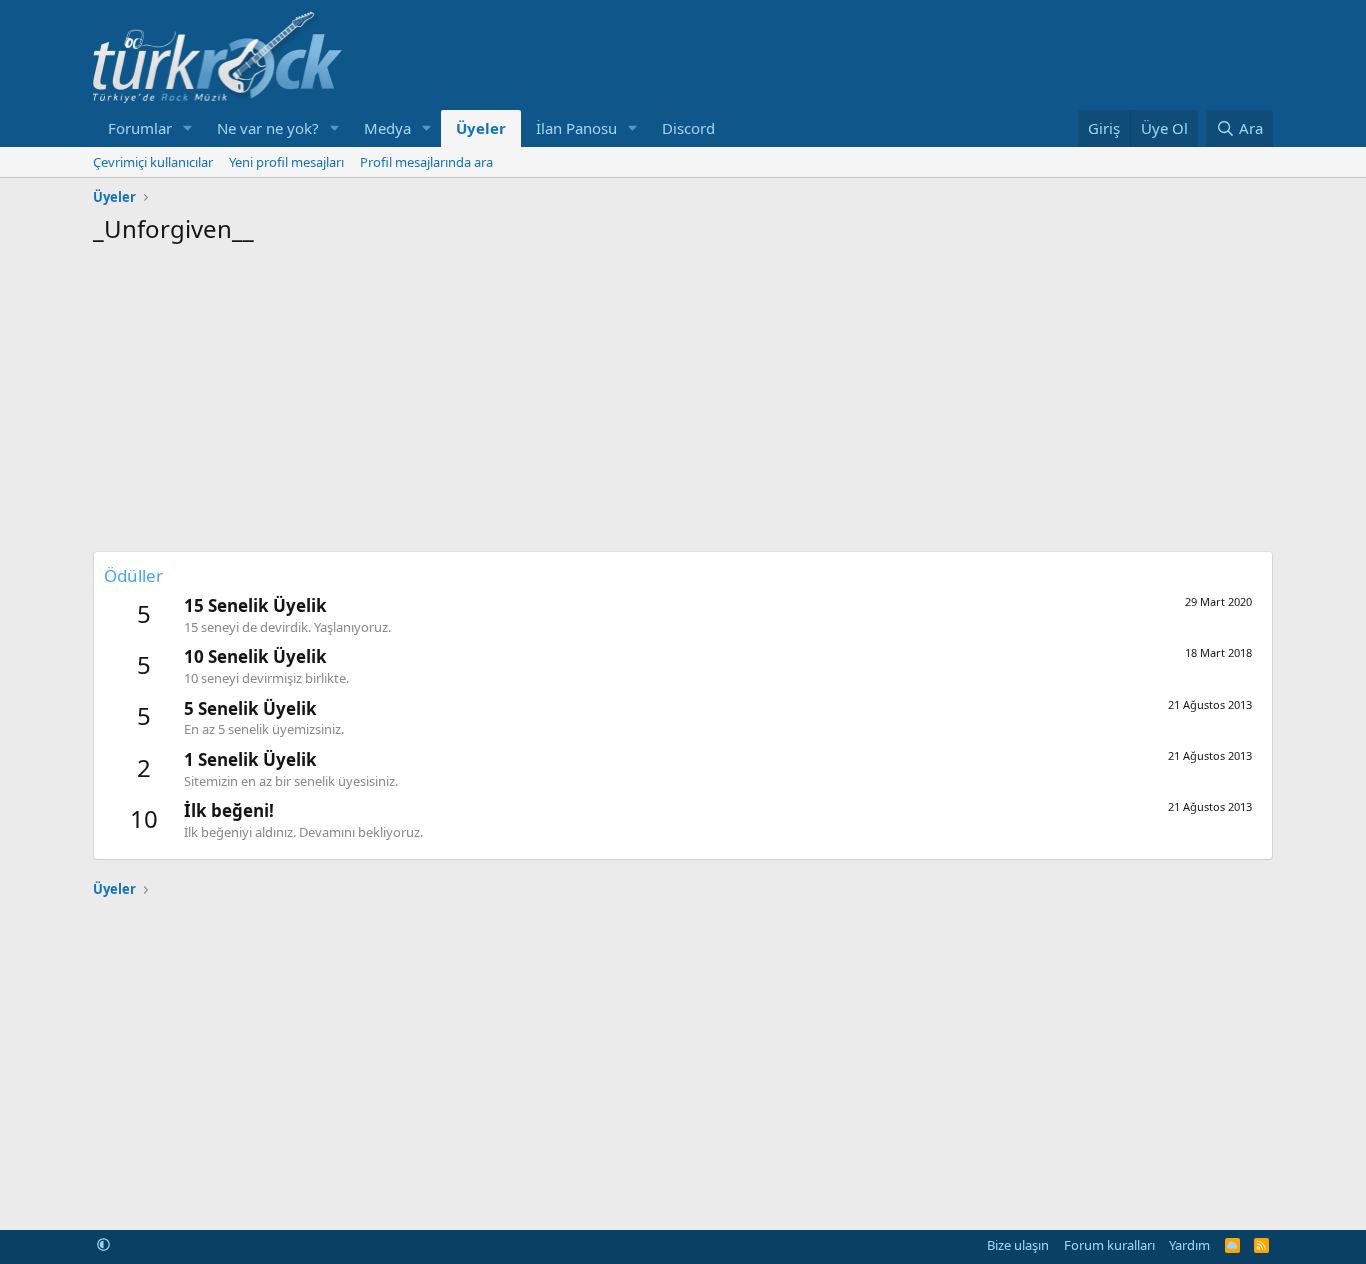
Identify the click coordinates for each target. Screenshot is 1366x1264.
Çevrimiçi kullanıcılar (153, 162)
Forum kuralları (1109, 1245)
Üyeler (481, 128)
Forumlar (140, 128)
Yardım (1189, 1245)
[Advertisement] (683, 396)
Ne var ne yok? (268, 128)
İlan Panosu (576, 128)
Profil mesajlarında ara (426, 162)
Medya (387, 128)
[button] (188, 128)
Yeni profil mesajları (286, 162)
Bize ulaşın (1018, 1245)
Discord (688, 128)
